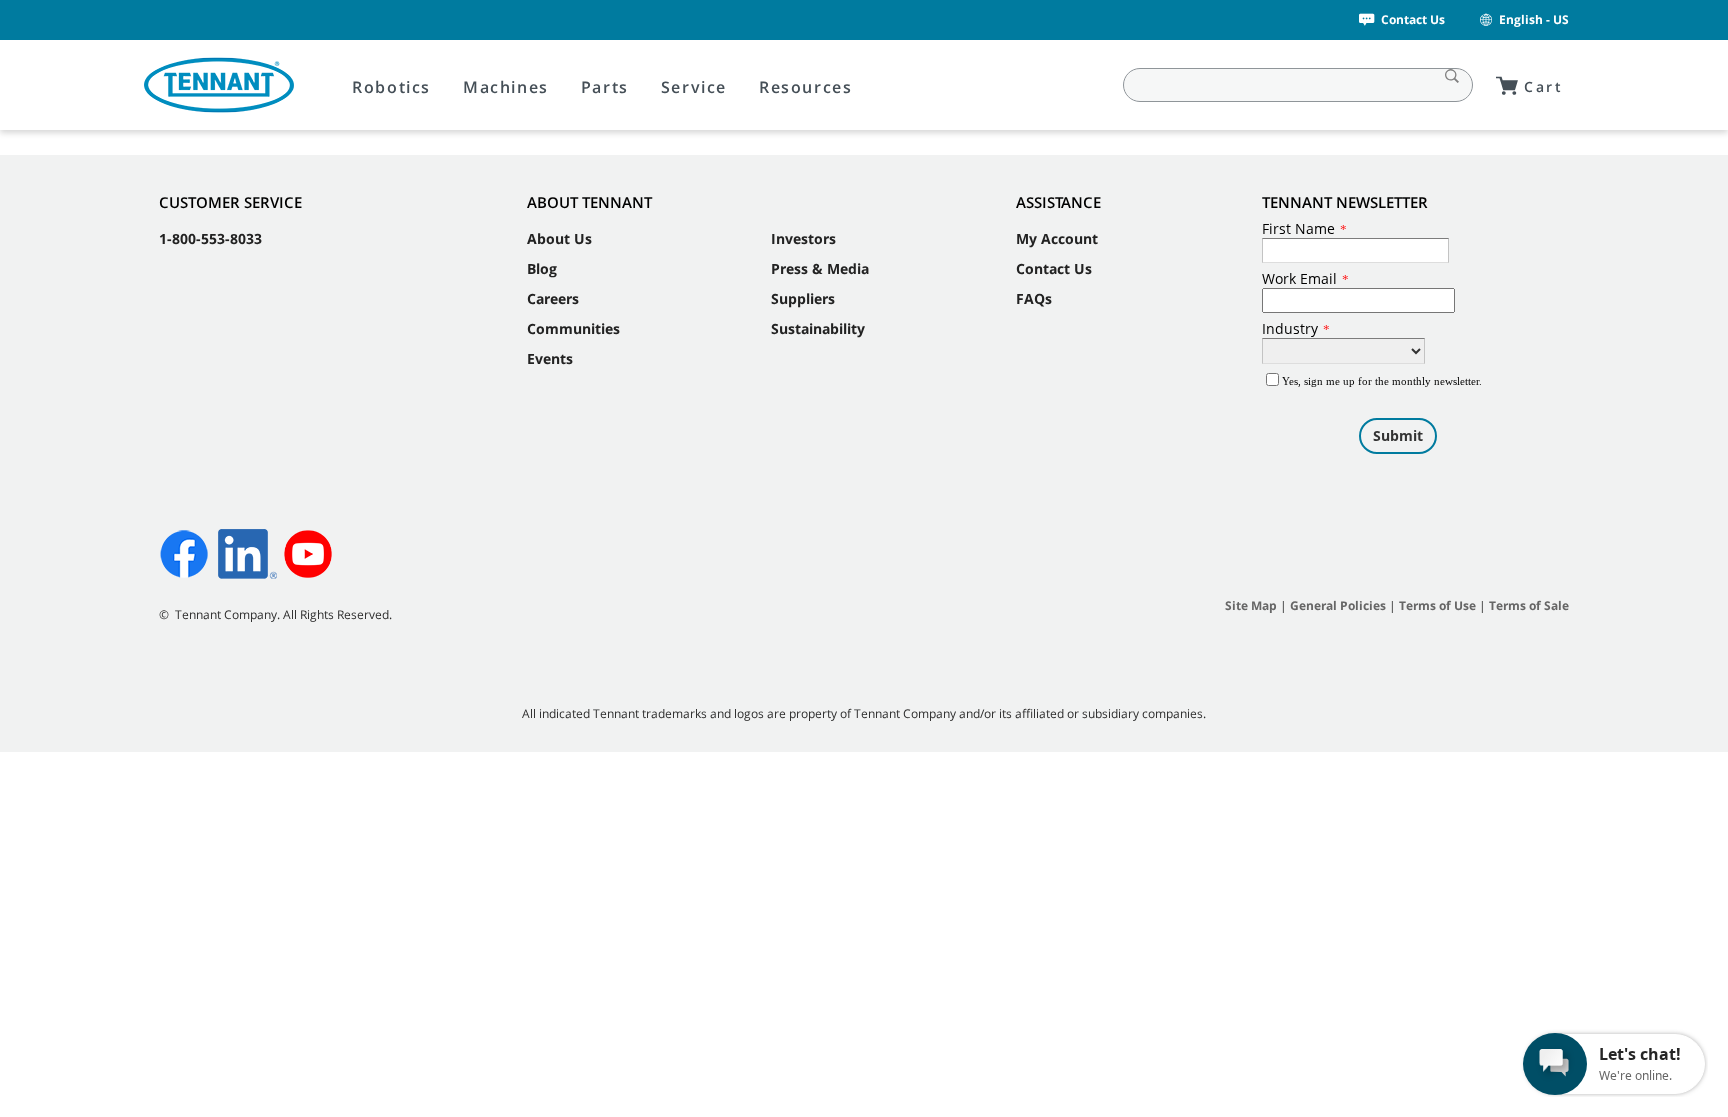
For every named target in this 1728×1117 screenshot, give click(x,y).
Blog (542, 268)
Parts (605, 87)
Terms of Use (1437, 605)
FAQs (1034, 298)
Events (550, 358)
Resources (805, 87)
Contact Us (1413, 19)
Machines (506, 87)
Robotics (391, 87)
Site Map (1251, 605)
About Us (559, 238)
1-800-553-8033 (210, 238)
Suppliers (803, 298)
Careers (553, 298)
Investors (803, 238)
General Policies (1338, 605)
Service (694, 87)
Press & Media (820, 268)
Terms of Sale (1529, 605)
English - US (1534, 19)
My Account (1057, 238)
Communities (573, 328)
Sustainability (818, 328)
